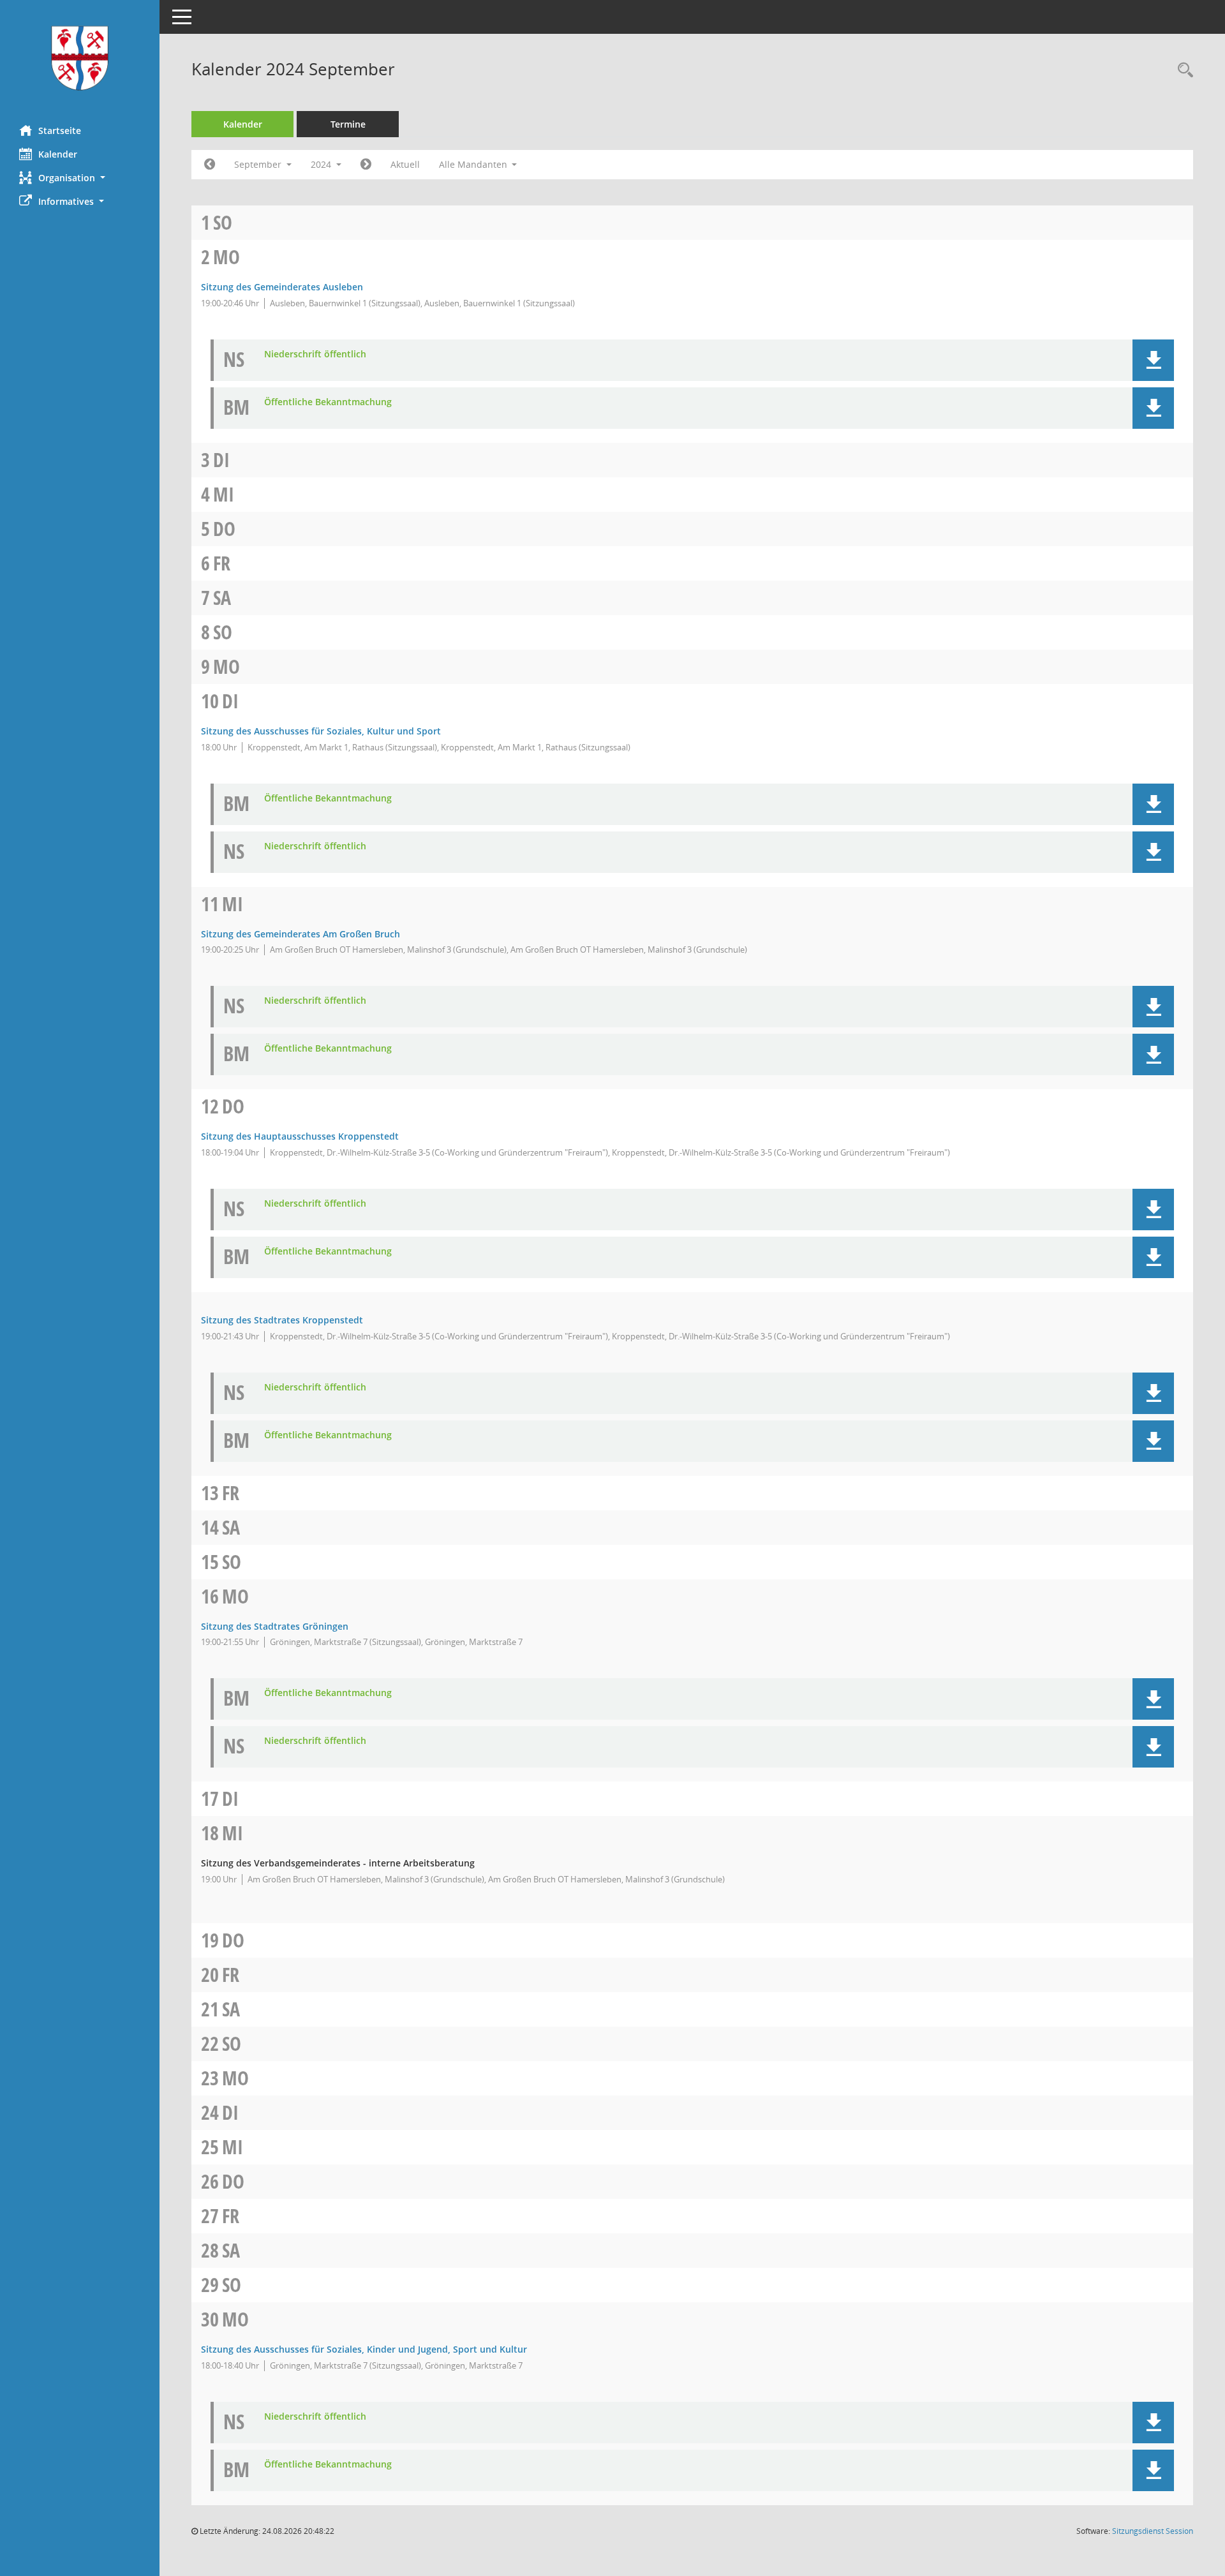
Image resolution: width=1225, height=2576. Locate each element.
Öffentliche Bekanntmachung (328, 402)
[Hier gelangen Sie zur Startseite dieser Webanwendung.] (80, 58)
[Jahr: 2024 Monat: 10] (366, 165)
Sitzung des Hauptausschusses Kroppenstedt (300, 1136)
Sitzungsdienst (1153, 2531)
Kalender (58, 154)
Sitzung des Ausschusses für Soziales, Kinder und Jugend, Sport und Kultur (364, 2349)
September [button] (259, 164)
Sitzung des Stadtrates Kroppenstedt (282, 1320)
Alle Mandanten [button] (474, 164)
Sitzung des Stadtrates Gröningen (275, 1626)
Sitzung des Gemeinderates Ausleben (282, 287)
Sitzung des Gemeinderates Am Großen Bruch (301, 934)
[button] (80, 178)
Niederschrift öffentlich (315, 354)
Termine (348, 124)
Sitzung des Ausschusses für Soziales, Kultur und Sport (321, 731)
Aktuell (405, 164)
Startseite (60, 130)
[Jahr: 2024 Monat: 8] (210, 165)
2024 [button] (322, 164)
